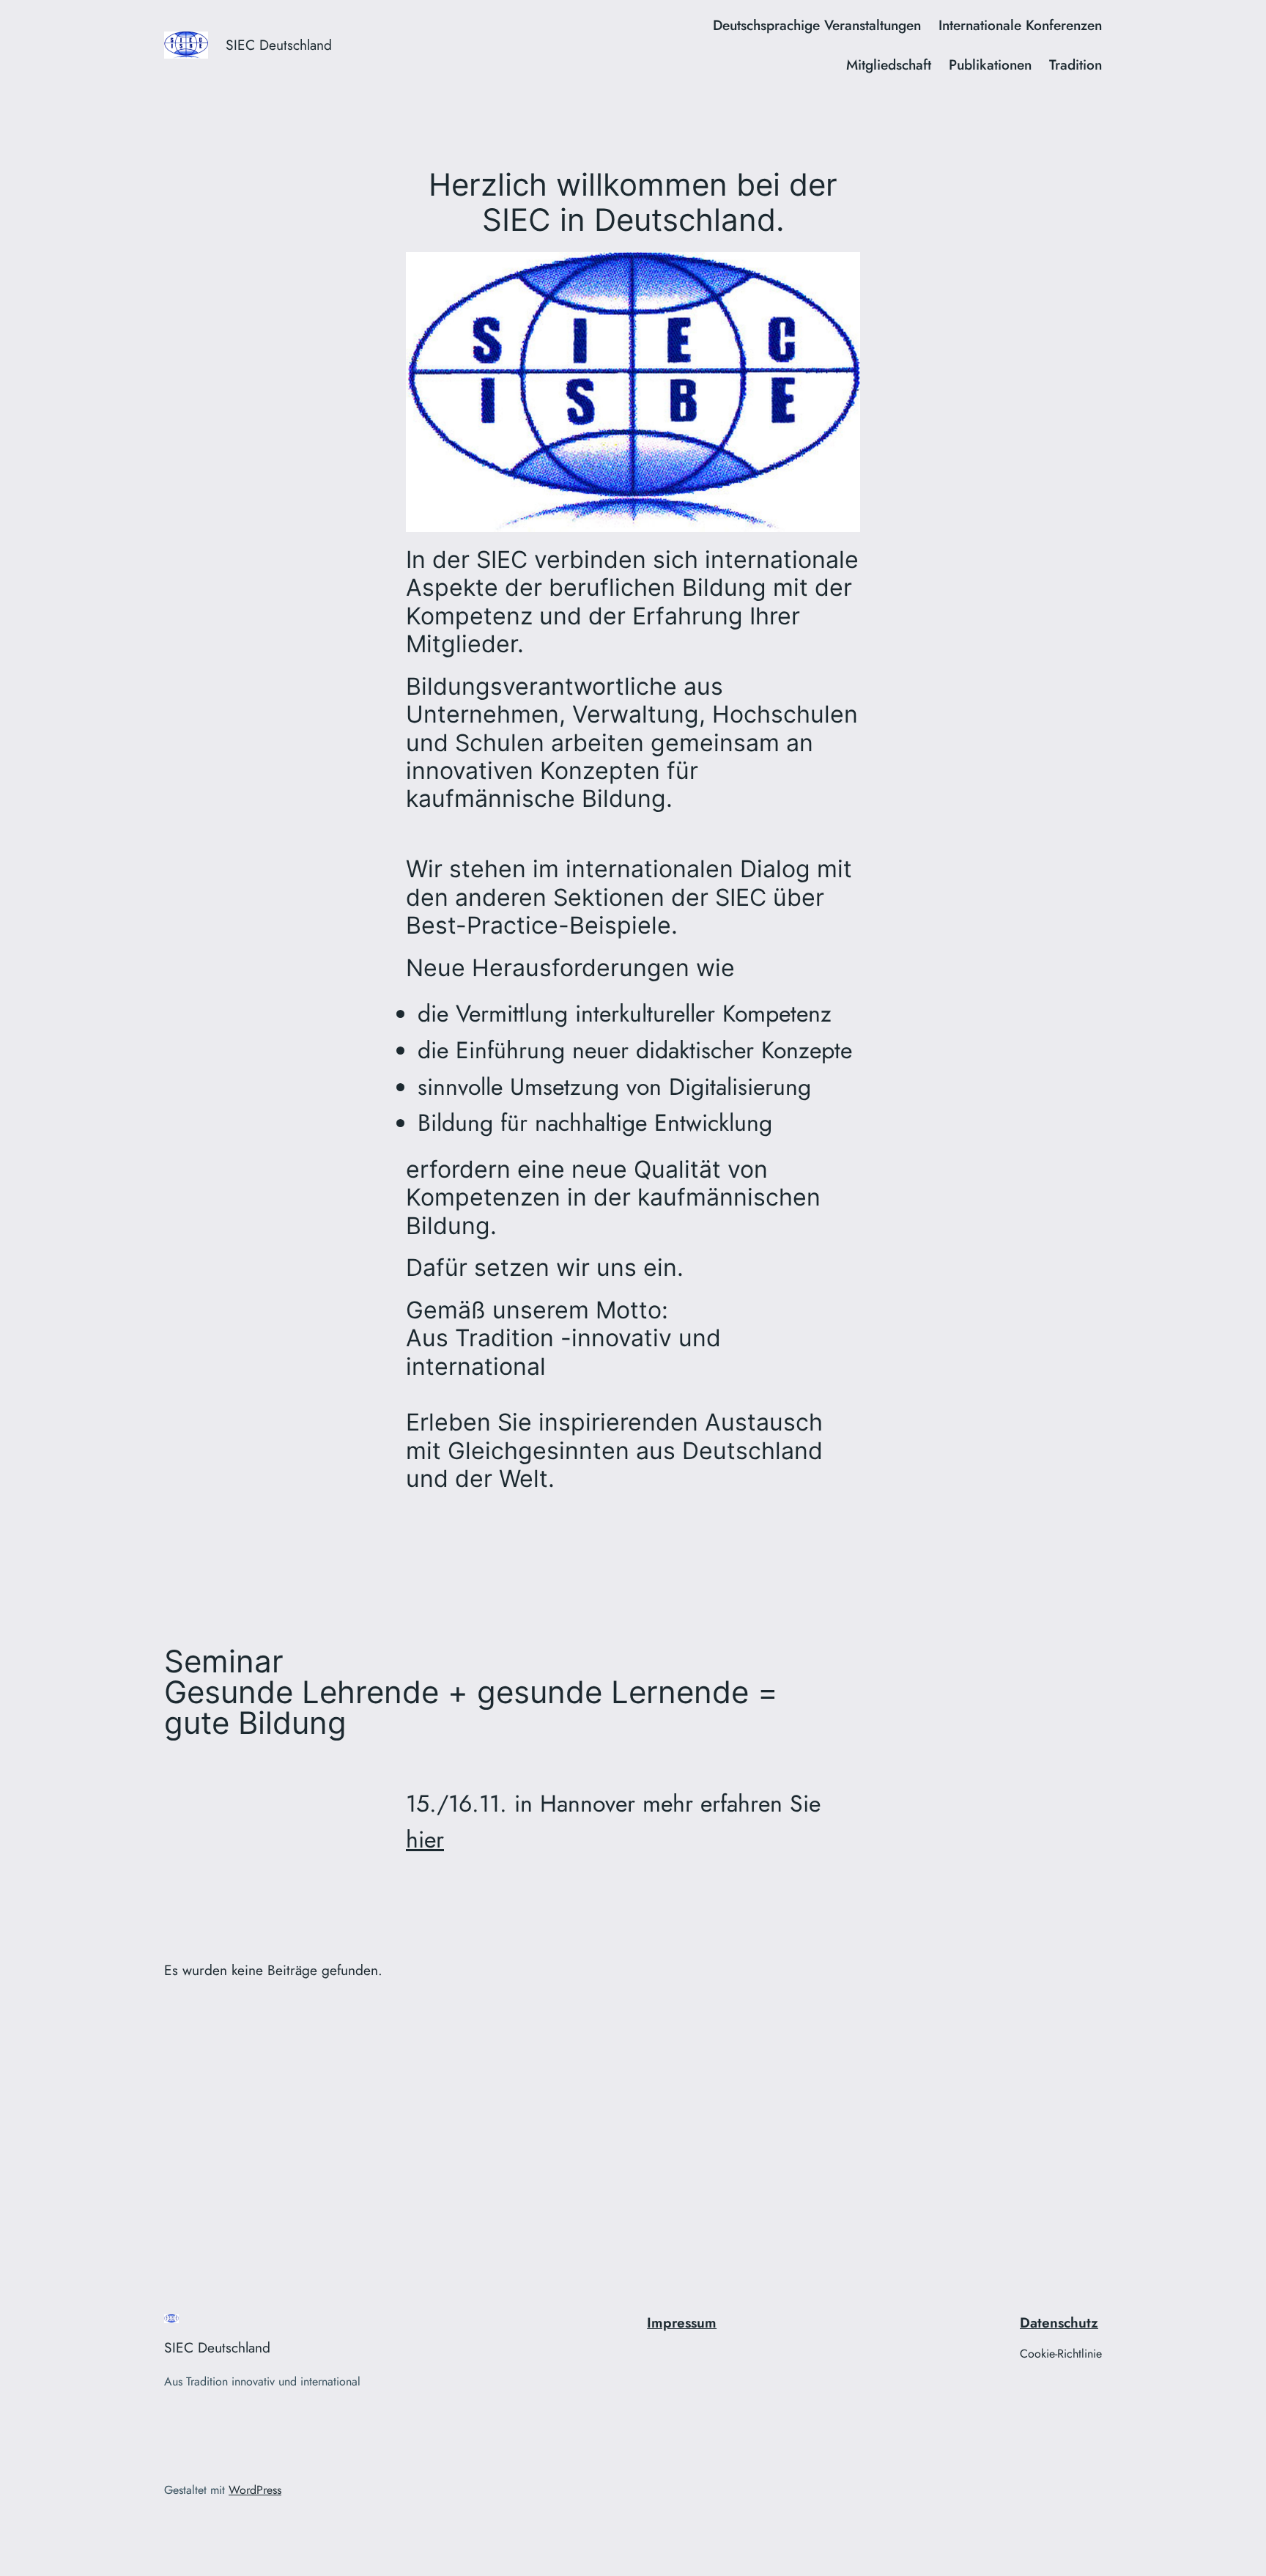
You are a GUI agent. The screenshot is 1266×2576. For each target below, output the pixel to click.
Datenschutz (1059, 2322)
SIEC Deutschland (279, 45)
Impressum (682, 2322)
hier (425, 1839)
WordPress (255, 2490)
